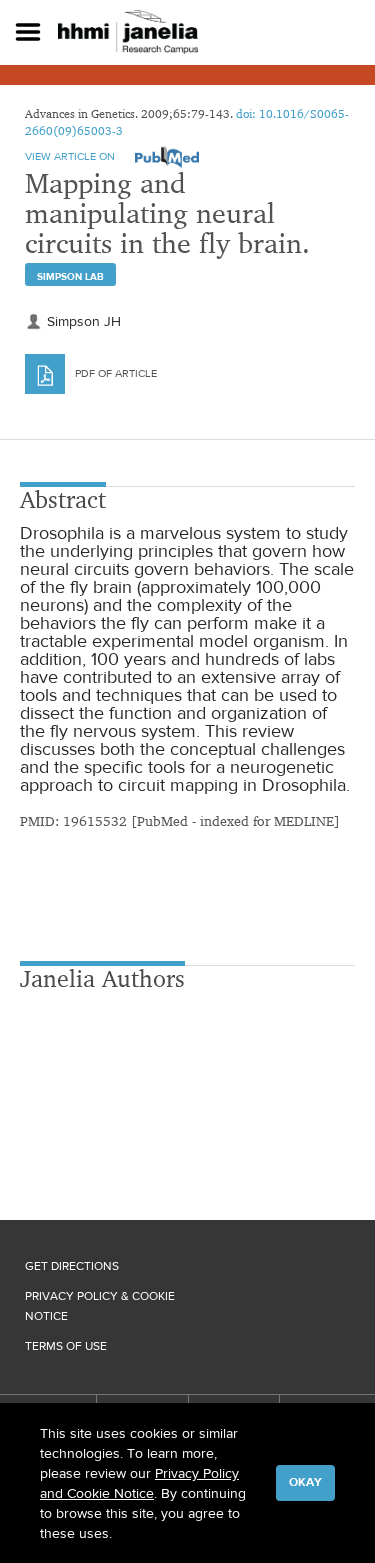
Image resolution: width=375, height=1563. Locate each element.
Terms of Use (66, 1346)
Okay (305, 1482)
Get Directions (72, 1266)
